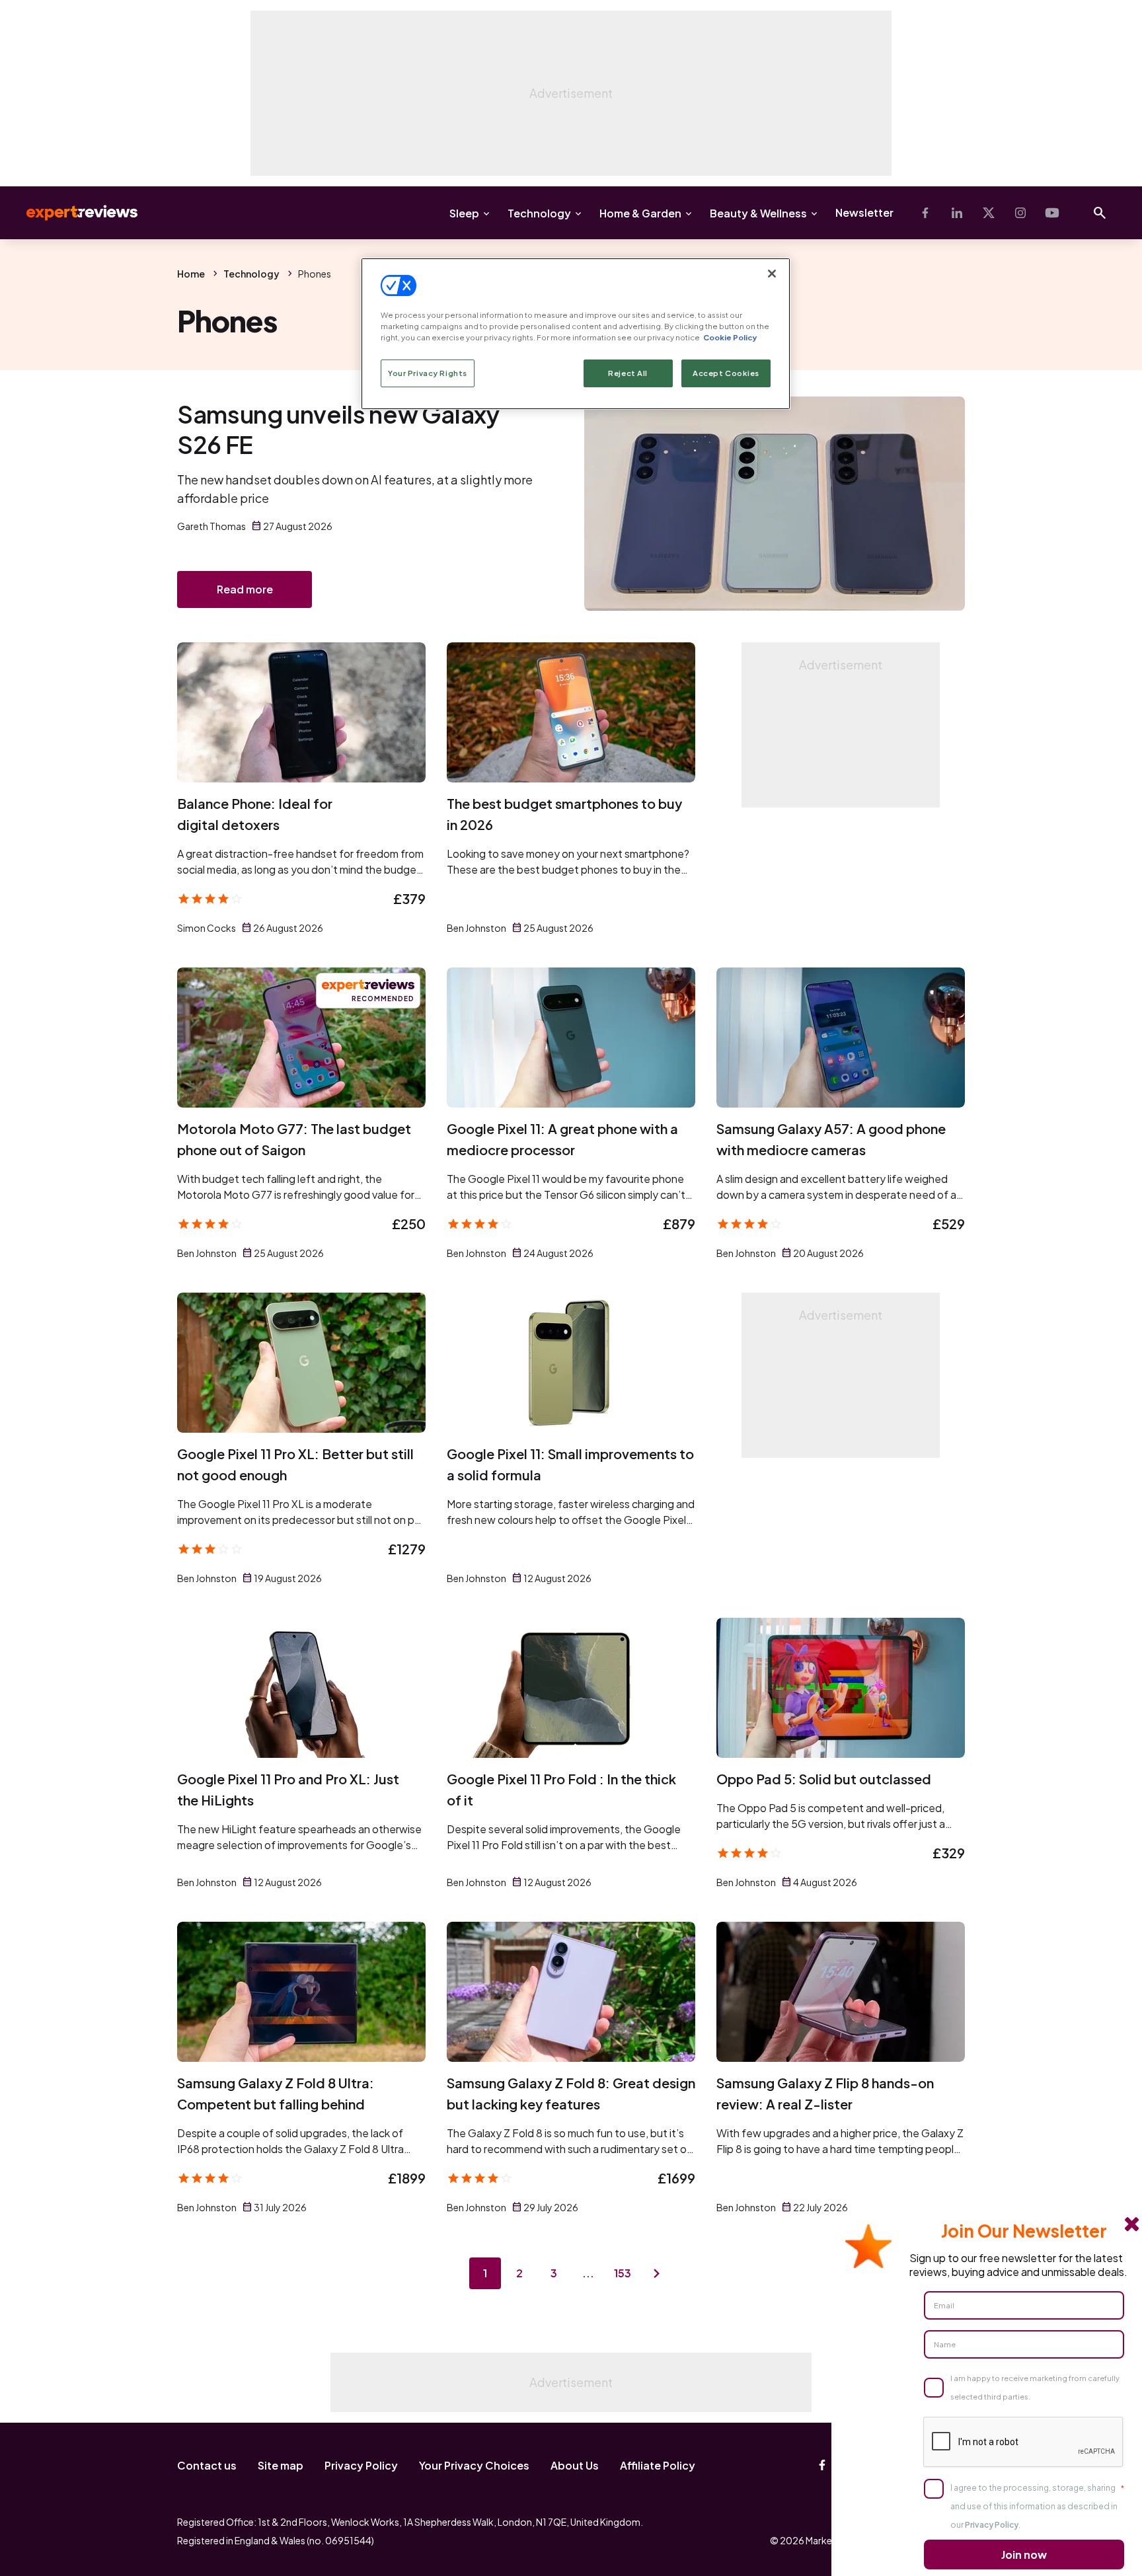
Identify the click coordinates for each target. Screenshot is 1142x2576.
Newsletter (864, 212)
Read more (245, 589)
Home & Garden (640, 213)
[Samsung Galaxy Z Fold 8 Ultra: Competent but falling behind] (301, 1992)
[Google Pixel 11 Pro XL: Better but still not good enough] (301, 1363)
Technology (539, 213)
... (588, 2273)
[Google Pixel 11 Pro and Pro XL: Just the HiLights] (301, 1688)
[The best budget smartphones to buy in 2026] (571, 712)
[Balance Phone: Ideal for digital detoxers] (301, 712)
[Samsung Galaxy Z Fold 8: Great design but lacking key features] (571, 1992)
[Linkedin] (957, 213)
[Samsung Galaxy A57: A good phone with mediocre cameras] (841, 1038)
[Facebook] (925, 213)
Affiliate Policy (658, 2465)
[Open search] (1100, 213)
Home (191, 274)
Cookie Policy (730, 337)
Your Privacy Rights (428, 373)
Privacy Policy (361, 2465)
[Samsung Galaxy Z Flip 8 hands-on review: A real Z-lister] (841, 1992)
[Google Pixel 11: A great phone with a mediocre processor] (571, 1038)
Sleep (464, 213)
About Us (575, 2465)
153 (623, 2273)
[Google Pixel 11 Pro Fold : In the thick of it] (571, 1688)
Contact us (207, 2465)
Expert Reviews (71, 213)
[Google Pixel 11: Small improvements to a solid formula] (571, 1363)
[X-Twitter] (989, 213)
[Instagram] (1020, 213)
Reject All (628, 373)
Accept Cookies (726, 373)
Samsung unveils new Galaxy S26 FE (338, 429)
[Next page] (657, 2273)
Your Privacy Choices (474, 2465)
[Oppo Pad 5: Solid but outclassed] (841, 1688)
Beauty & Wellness (758, 213)
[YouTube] (1052, 213)
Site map (281, 2465)
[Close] (772, 274)
